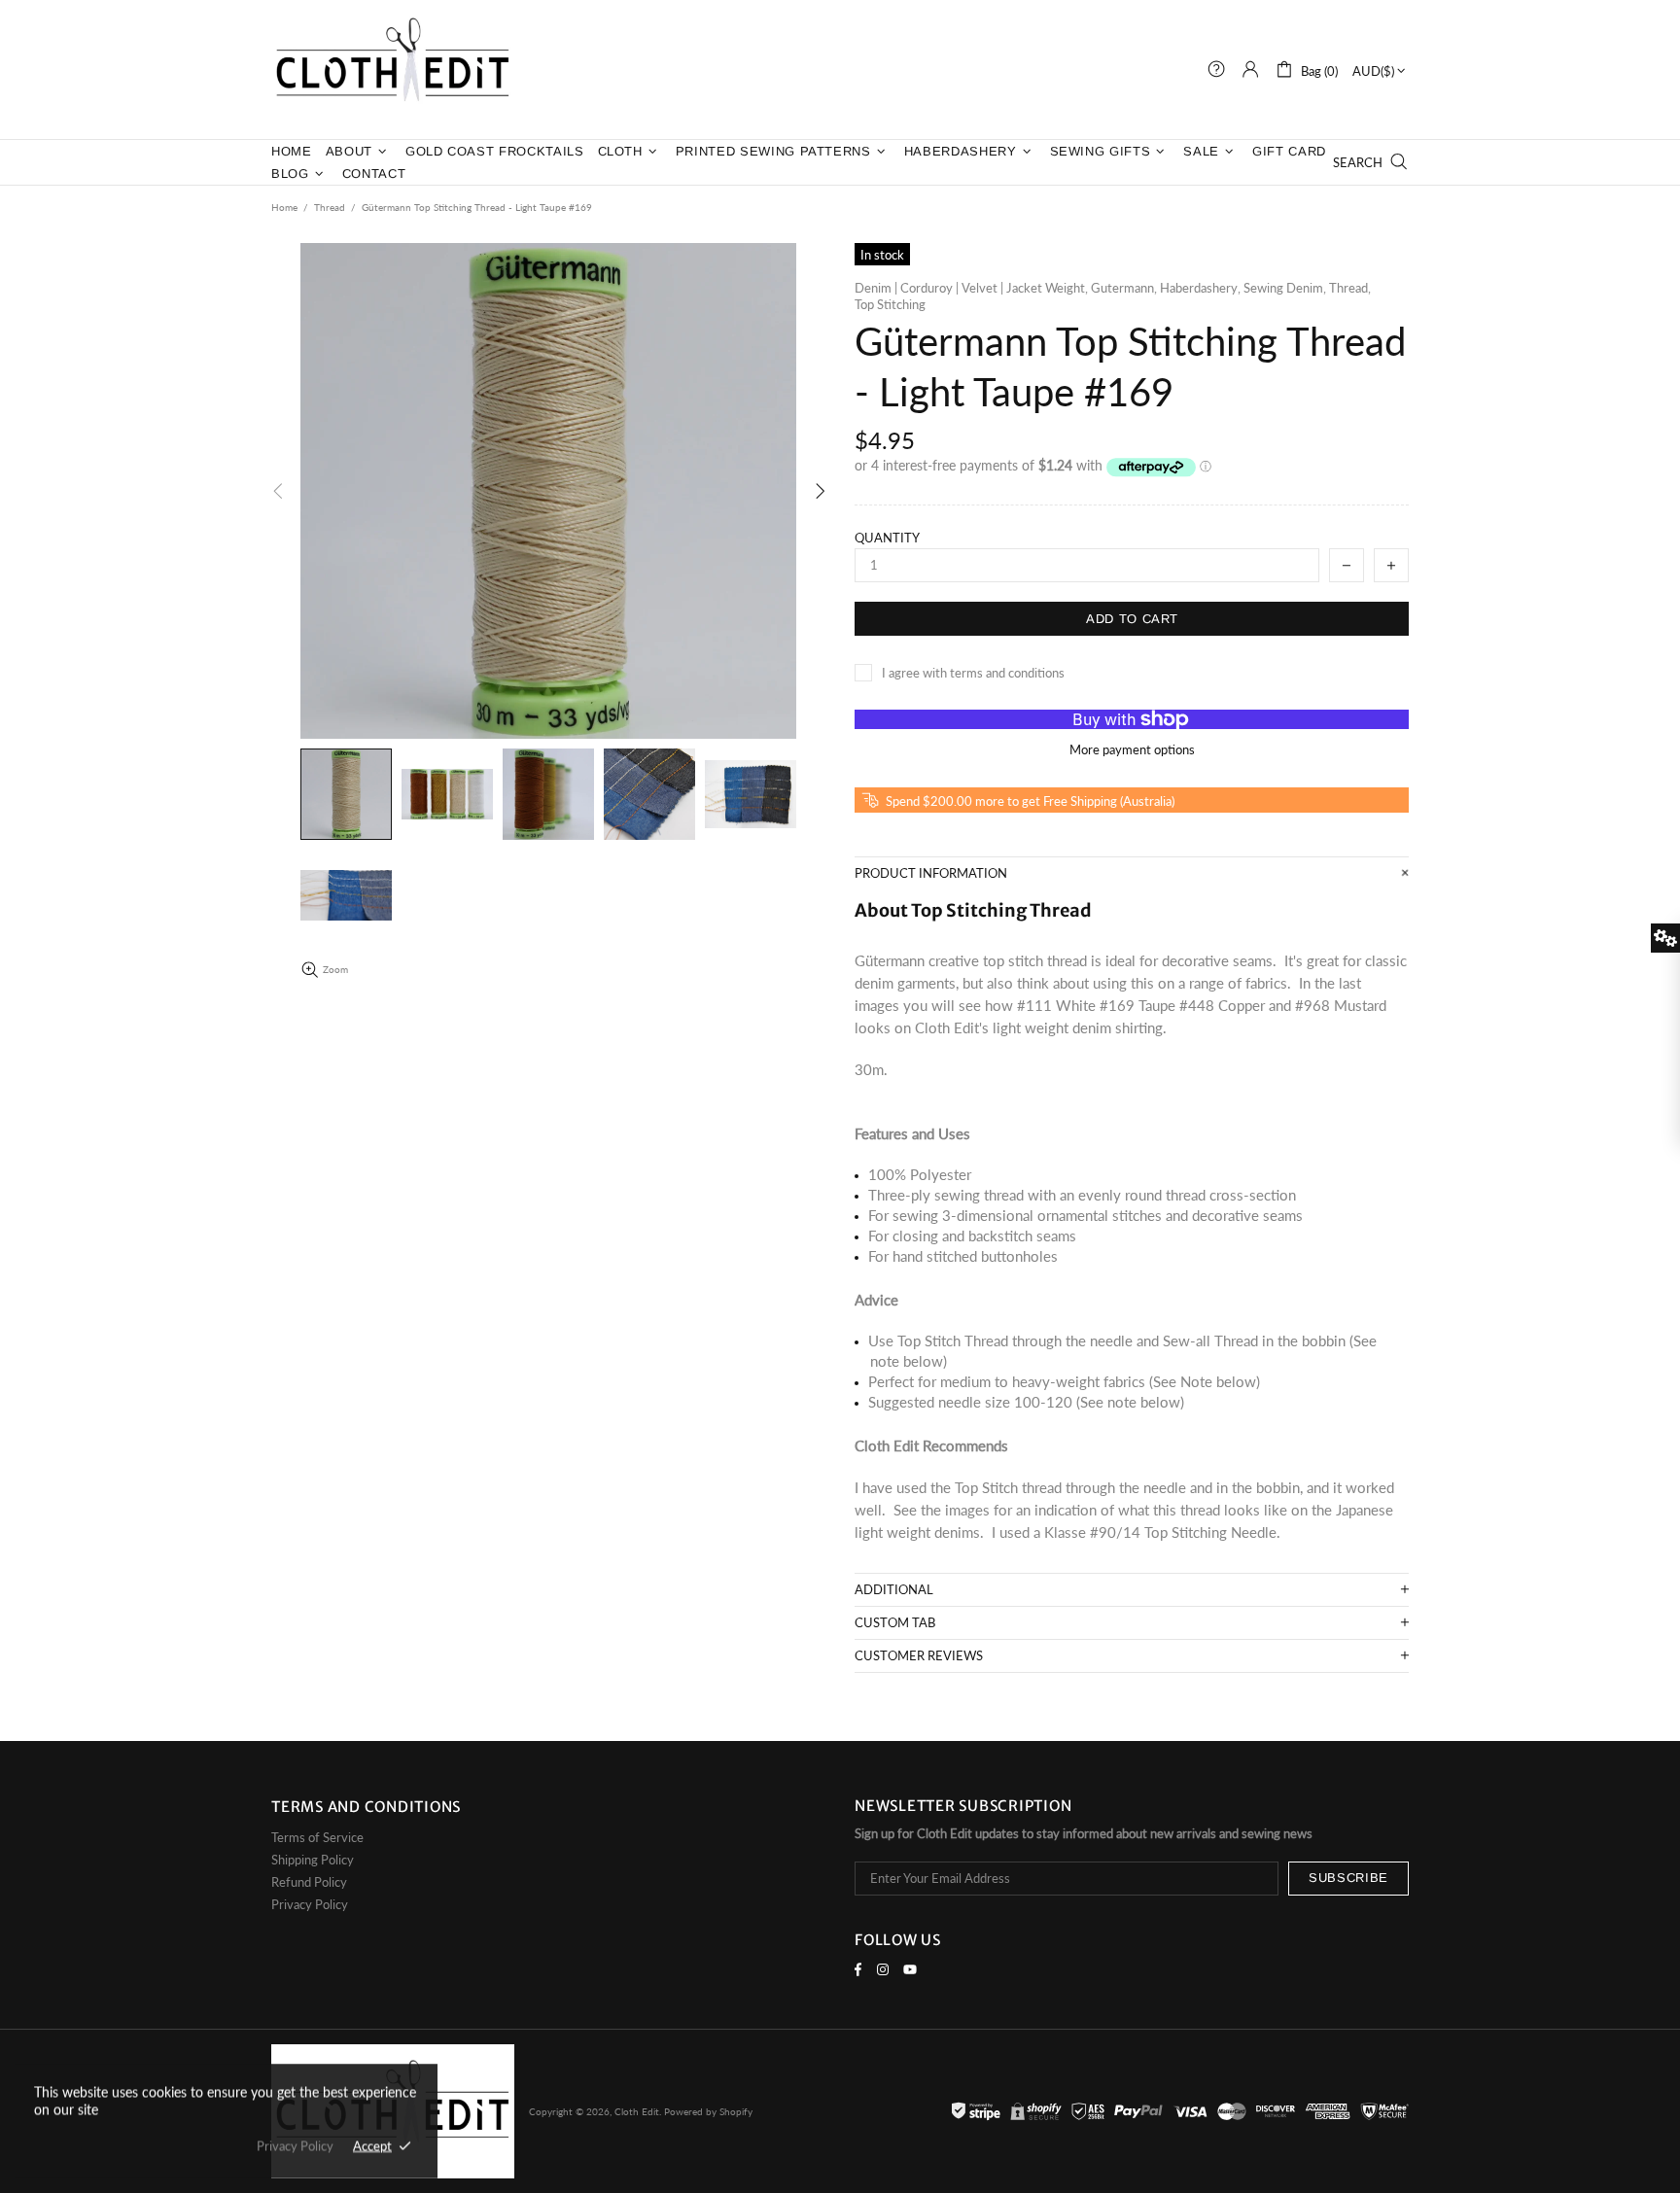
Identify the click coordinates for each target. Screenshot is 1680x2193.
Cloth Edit (393, 70)
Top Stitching (890, 304)
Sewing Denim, (1285, 288)
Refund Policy (309, 1882)
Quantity (887, 538)
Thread (330, 207)
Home (284, 207)
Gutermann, (1124, 288)
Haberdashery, (1200, 288)
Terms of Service (317, 1837)
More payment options (1132, 749)
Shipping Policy (313, 1860)
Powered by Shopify (708, 2111)
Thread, (1350, 288)
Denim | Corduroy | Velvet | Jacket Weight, (971, 288)
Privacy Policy (310, 1904)
